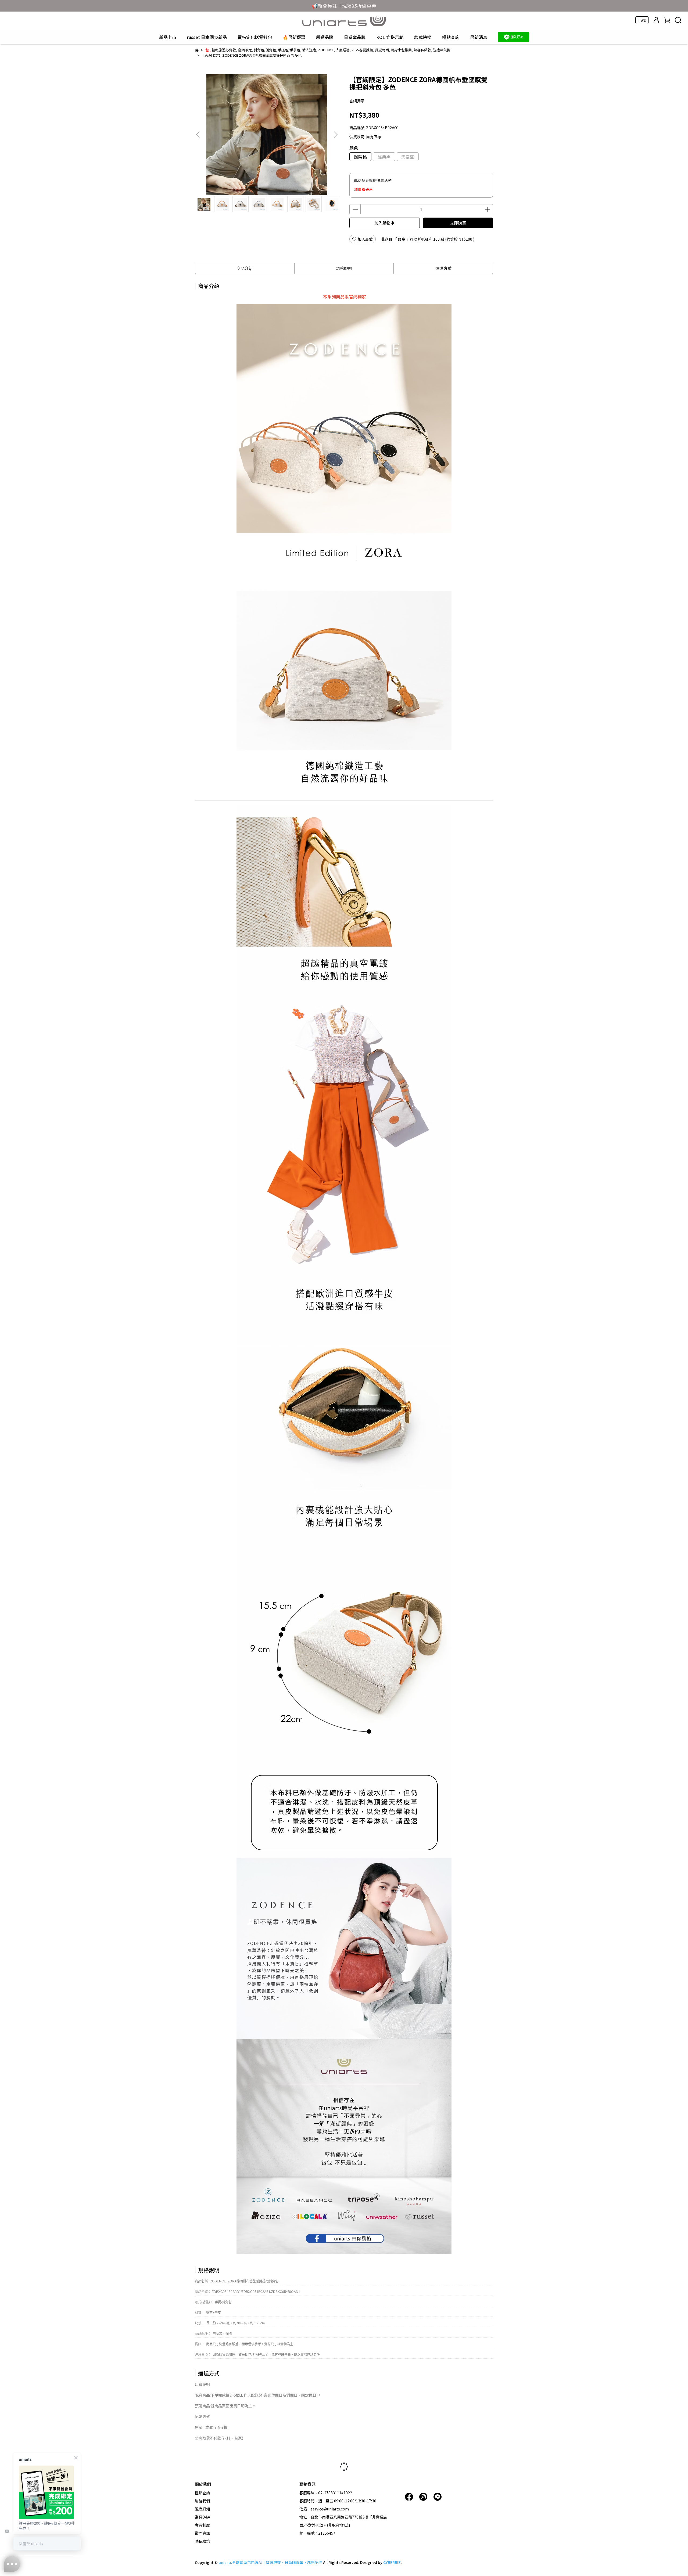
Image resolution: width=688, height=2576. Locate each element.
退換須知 (202, 2509)
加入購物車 (384, 223)
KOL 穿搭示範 (390, 37)
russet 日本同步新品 (207, 37)
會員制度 (202, 2525)
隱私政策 (202, 2541)
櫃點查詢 (451, 37)
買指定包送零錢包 (255, 37)
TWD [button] (642, 20)
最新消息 (479, 37)
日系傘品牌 (355, 37)
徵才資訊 (202, 2533)
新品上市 (168, 37)
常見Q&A (203, 2517)
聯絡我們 (202, 2501)
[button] (335, 135)
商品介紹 (245, 268)
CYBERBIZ (392, 2562)
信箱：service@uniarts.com (324, 2509)
